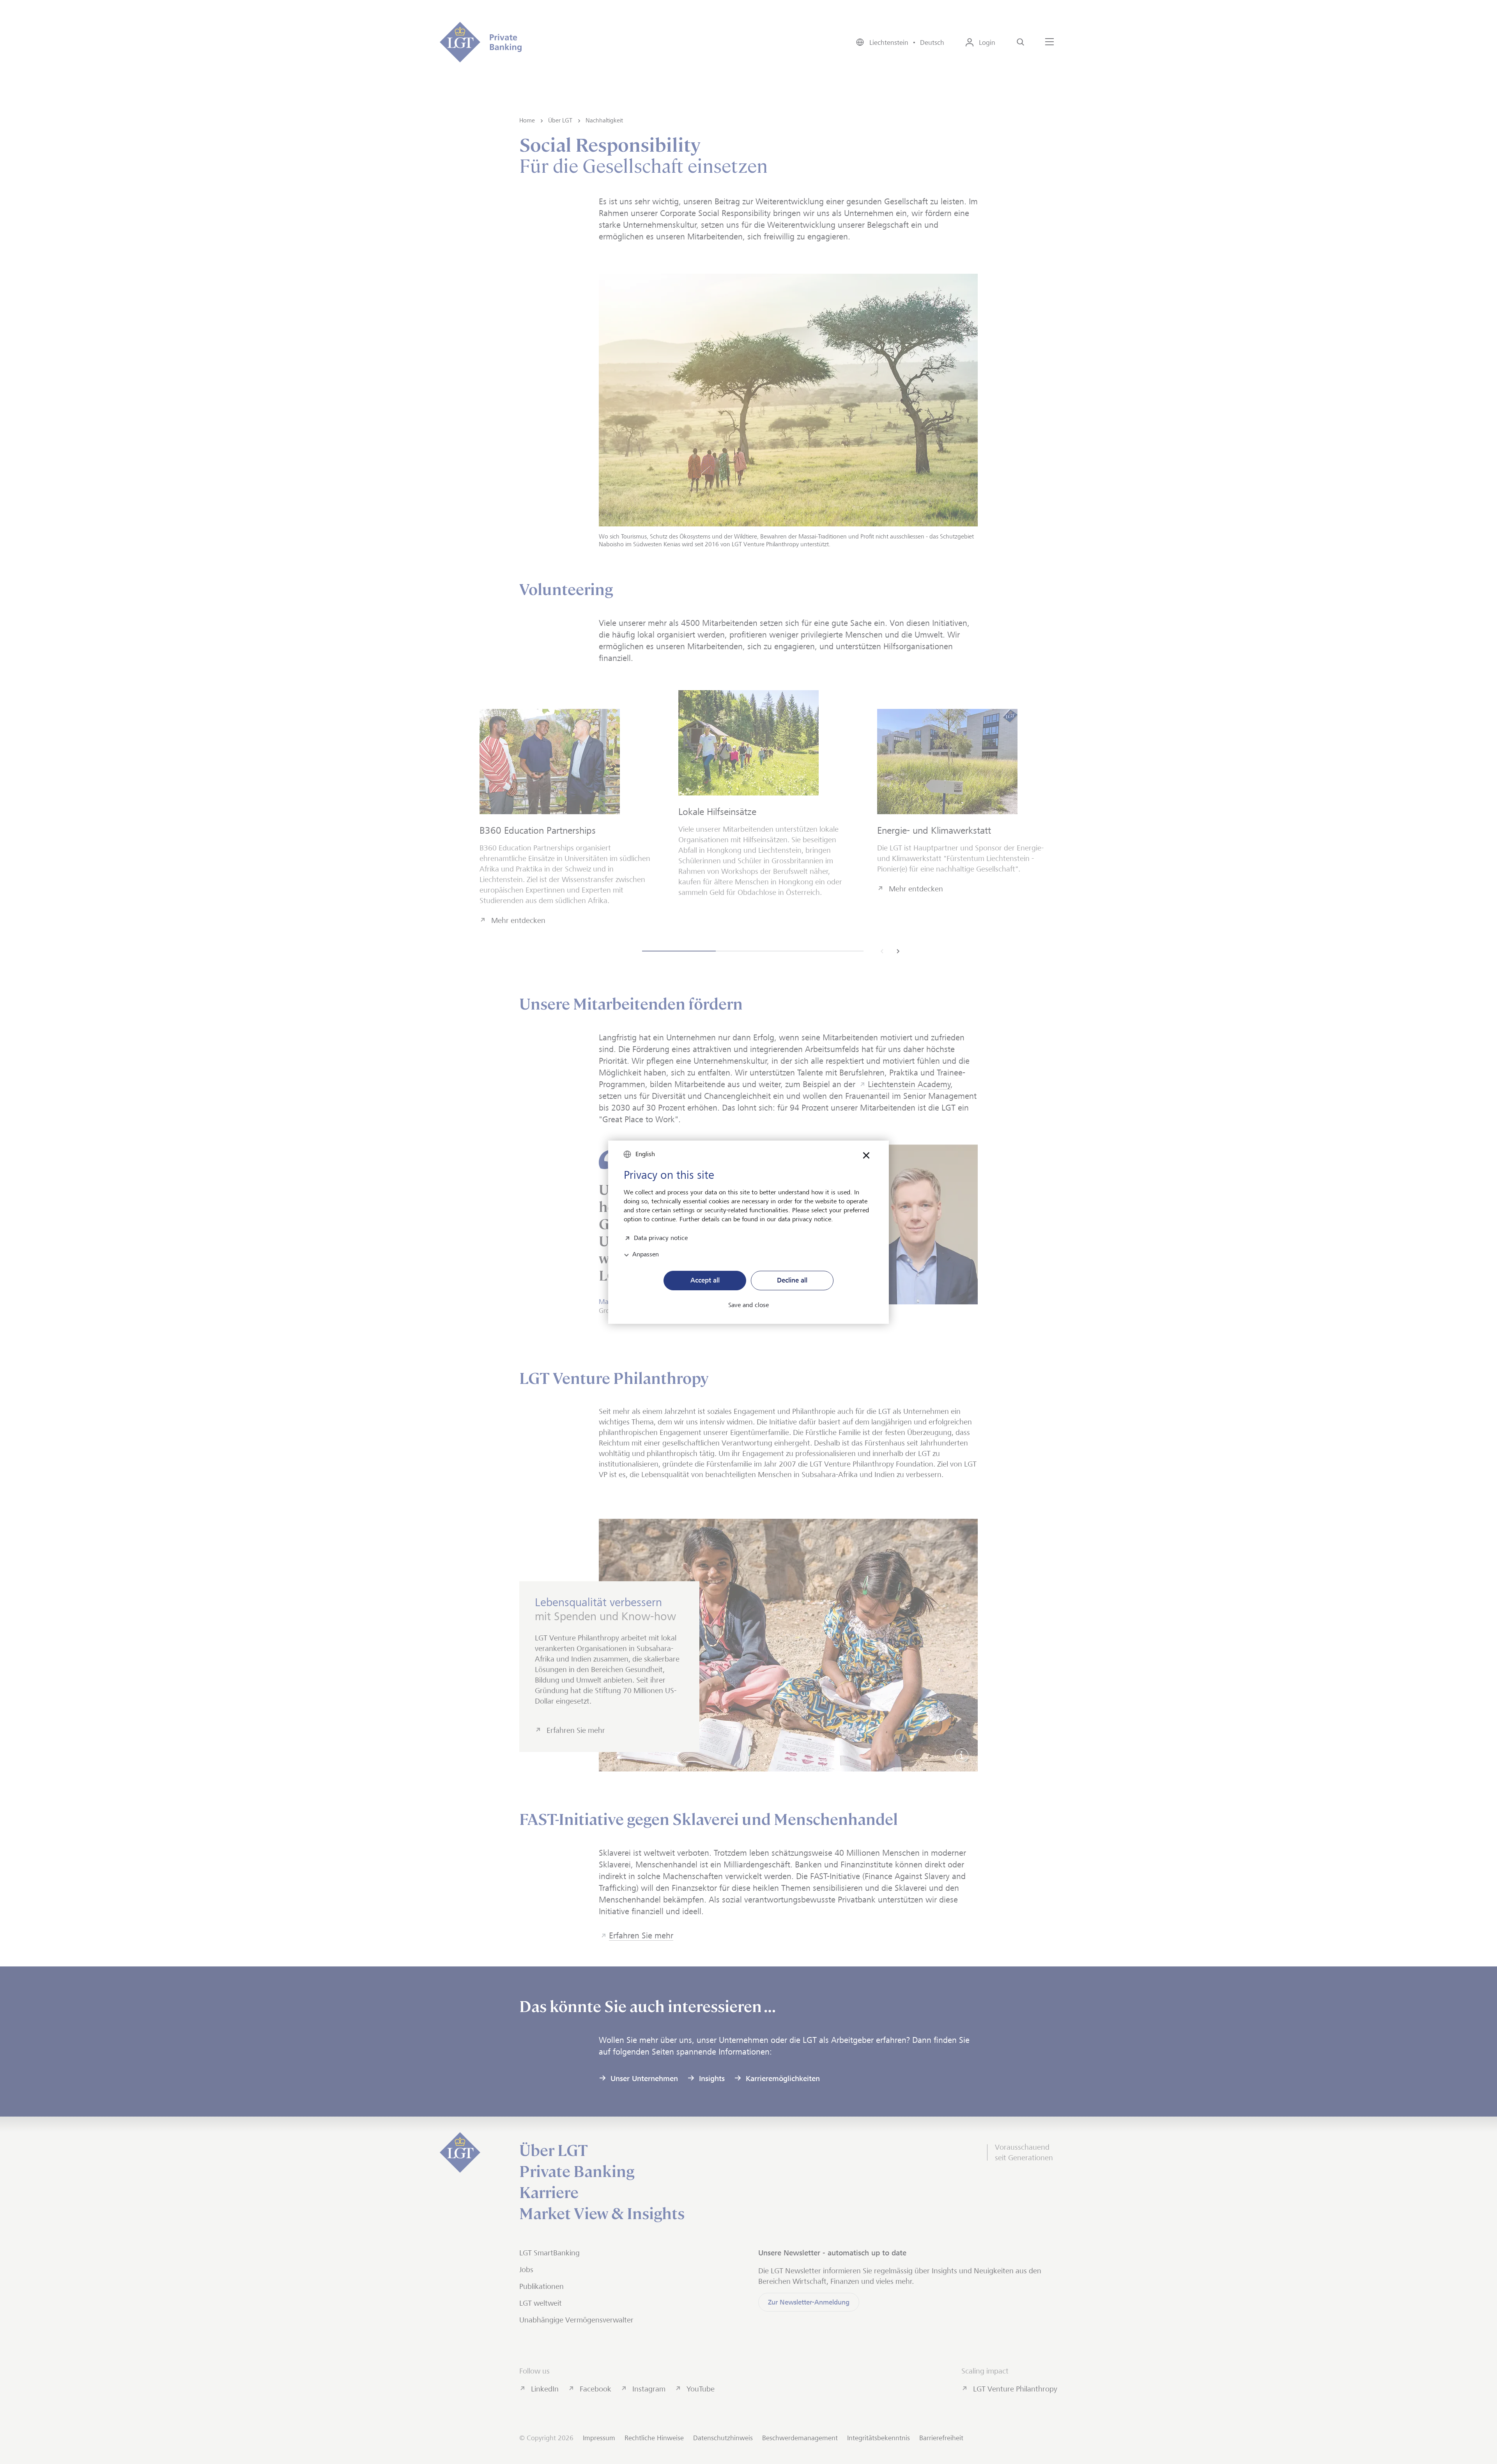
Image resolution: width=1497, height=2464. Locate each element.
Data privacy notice (661, 1237)
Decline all (792, 1280)
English (645, 1154)
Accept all (705, 1280)
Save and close (748, 1305)
